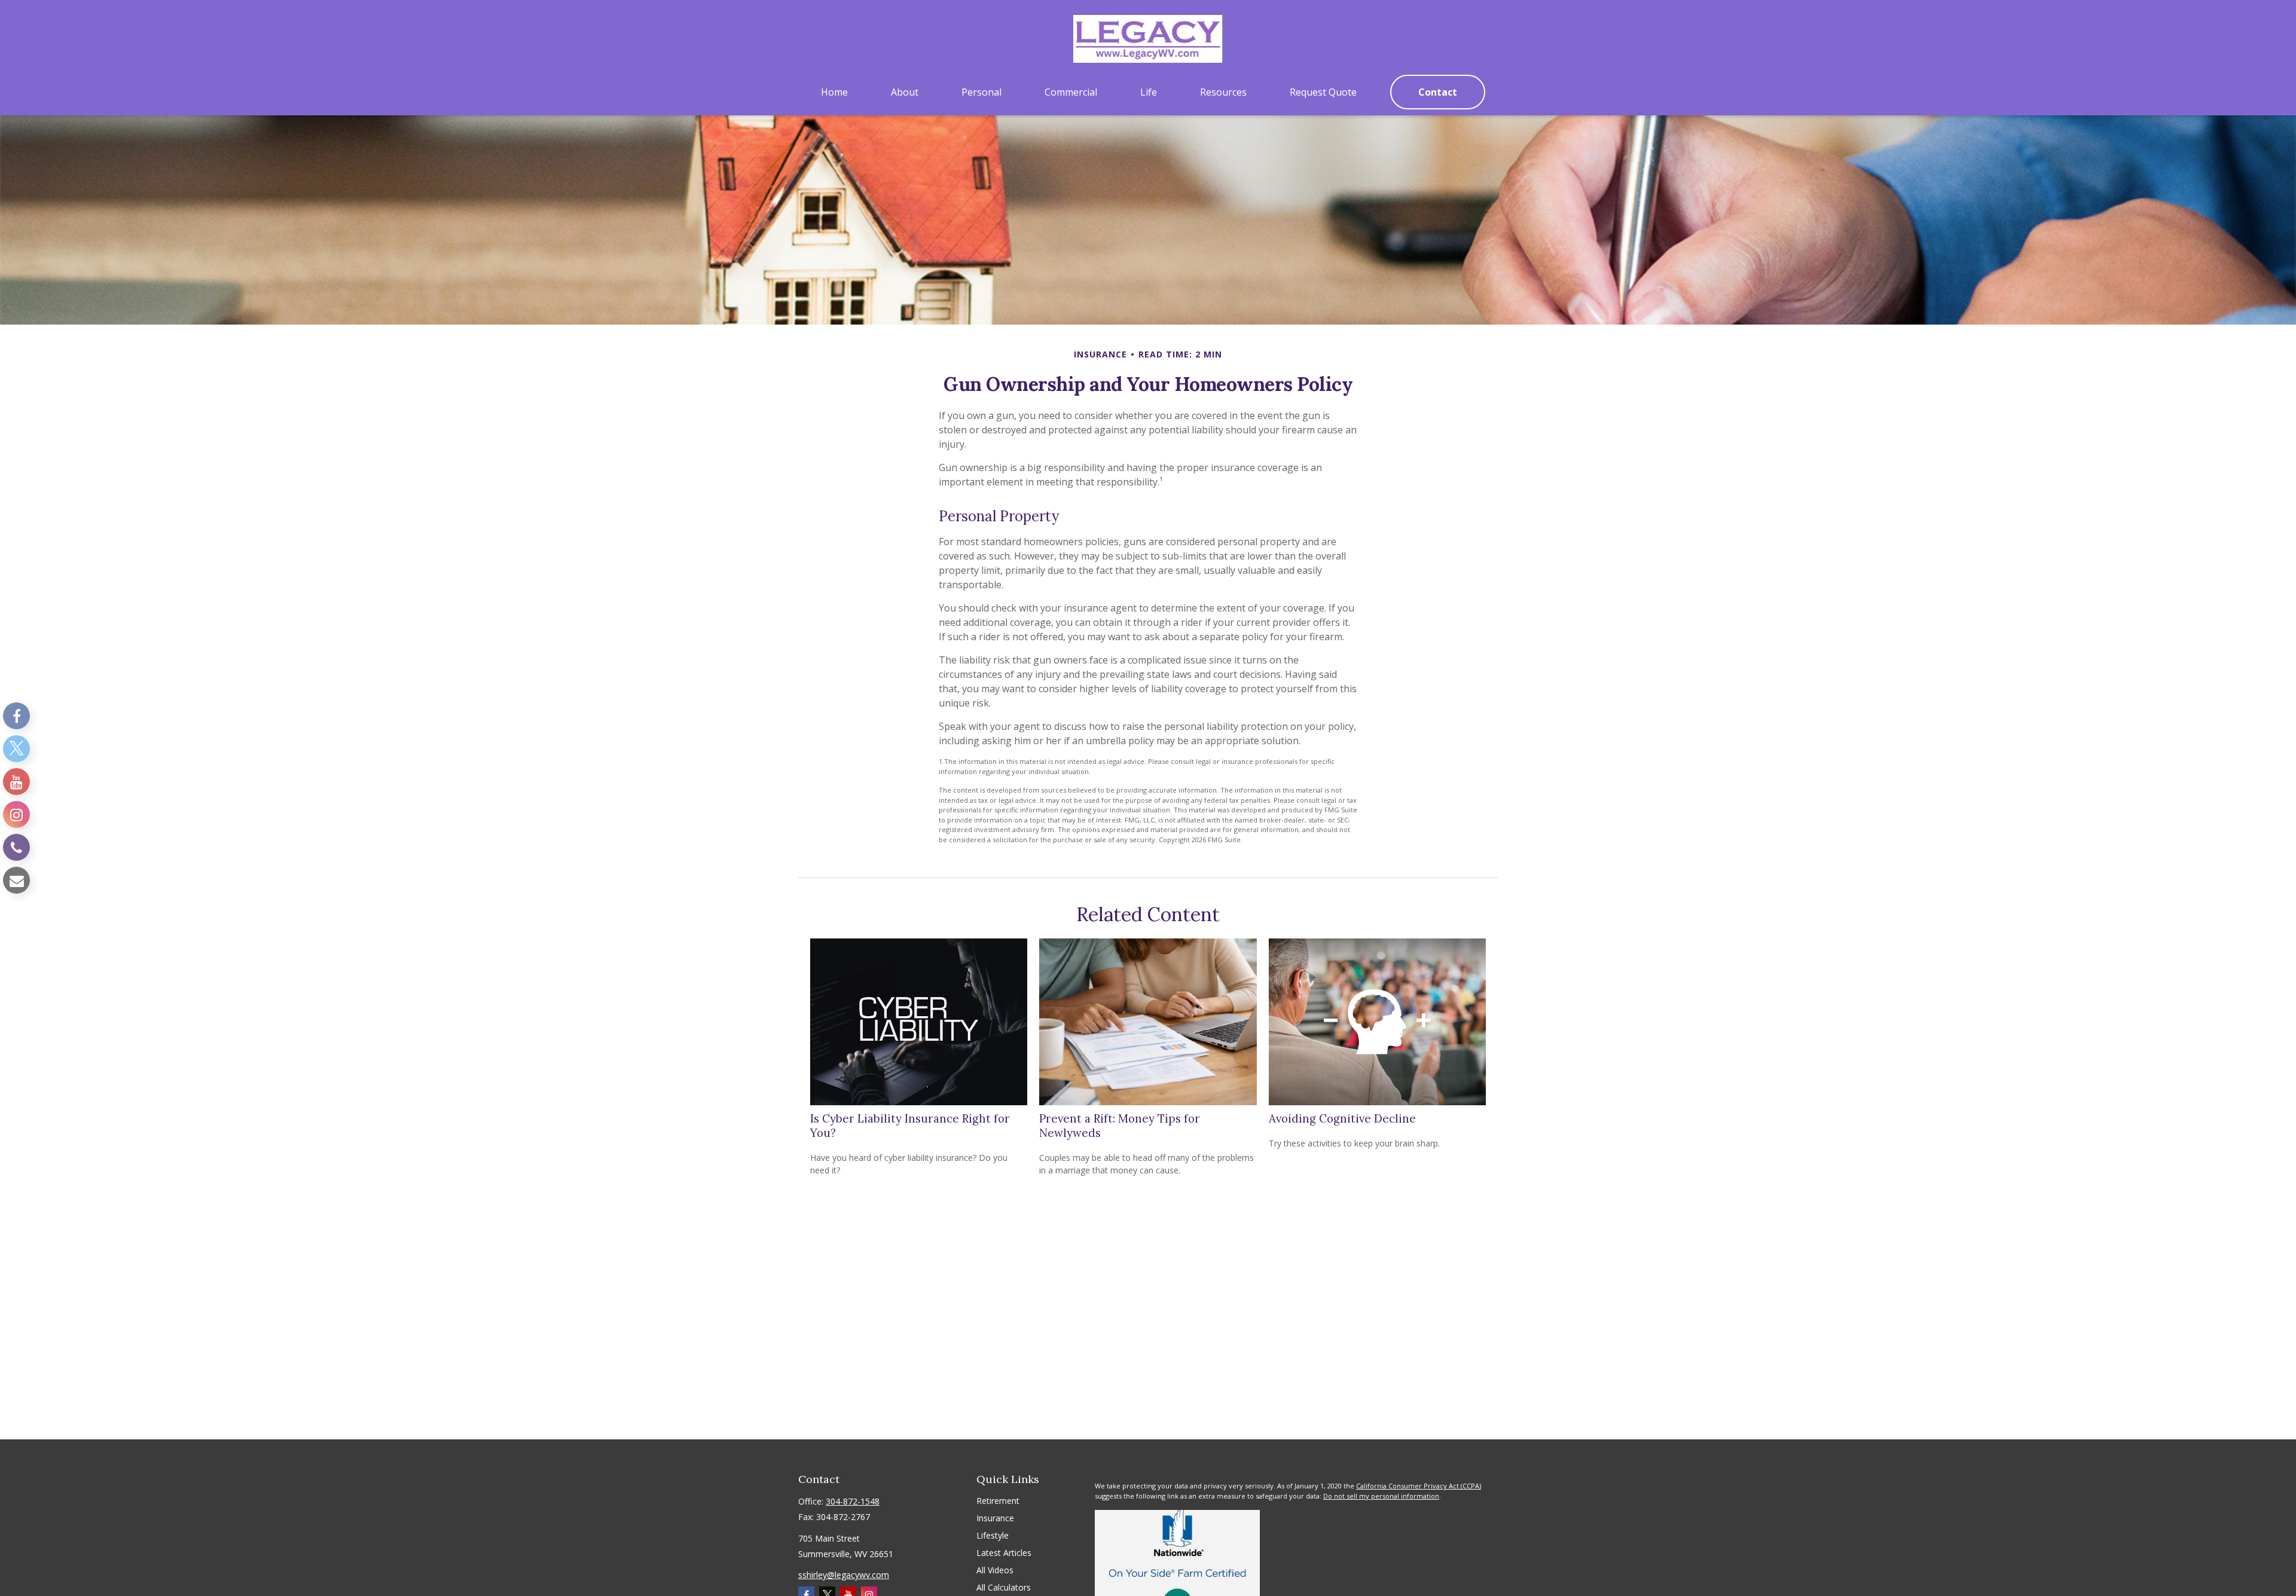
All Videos (995, 1570)
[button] (834, 92)
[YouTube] (16, 782)
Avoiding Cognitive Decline (1342, 1118)
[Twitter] (16, 749)
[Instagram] (16, 814)
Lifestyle (993, 1535)
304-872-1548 (853, 1501)
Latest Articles (1004, 1553)
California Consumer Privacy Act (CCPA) (1419, 1486)
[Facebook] (16, 716)
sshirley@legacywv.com (844, 1575)
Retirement (998, 1501)
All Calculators (1004, 1587)
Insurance (995, 1518)
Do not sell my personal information (1381, 1496)
